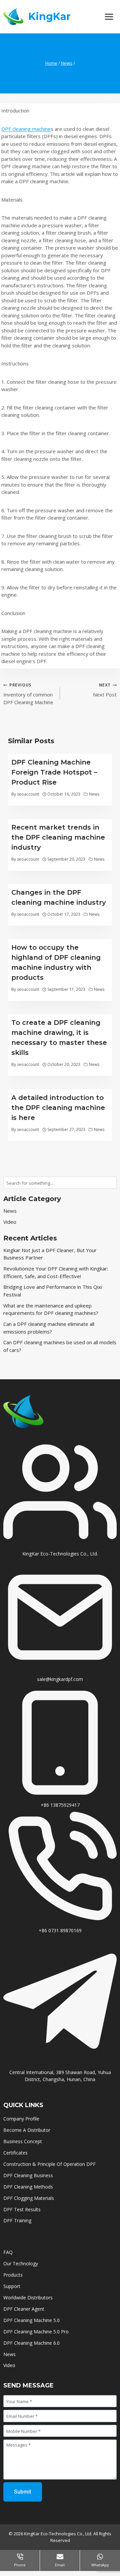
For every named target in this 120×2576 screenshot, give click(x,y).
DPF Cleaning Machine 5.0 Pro (36, 2332)
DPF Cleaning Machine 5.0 (31, 2320)
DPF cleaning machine (26, 129)
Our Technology (21, 2263)
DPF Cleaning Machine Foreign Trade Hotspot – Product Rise (54, 772)
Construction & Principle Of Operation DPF (49, 2164)
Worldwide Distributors (28, 2298)
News (94, 794)
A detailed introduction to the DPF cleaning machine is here (58, 1108)
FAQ (8, 2252)
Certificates (16, 2153)
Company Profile (21, 2119)
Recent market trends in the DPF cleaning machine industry (58, 837)
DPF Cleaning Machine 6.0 (31, 2343)
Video (10, 1222)
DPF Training (17, 2220)
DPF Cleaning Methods (28, 2187)
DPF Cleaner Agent (24, 2309)
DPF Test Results (22, 2209)
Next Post (105, 690)
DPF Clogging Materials (29, 2198)
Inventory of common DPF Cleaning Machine (28, 694)
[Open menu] (109, 17)
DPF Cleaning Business (28, 2175)
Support (12, 2286)
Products (13, 2275)
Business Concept (23, 2141)
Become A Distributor (27, 2130)
